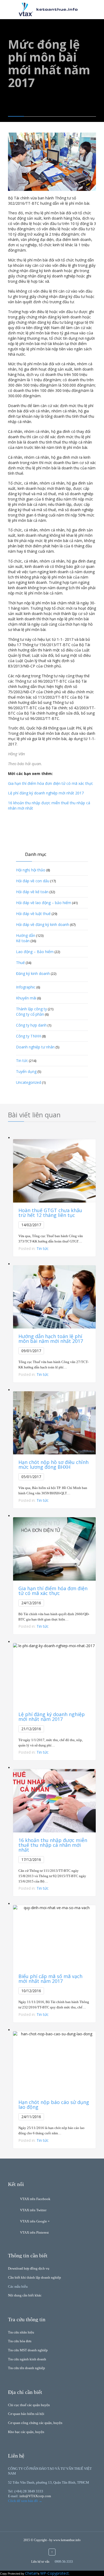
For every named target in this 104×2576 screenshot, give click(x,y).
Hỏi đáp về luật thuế (33, 914)
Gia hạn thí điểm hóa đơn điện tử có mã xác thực (51, 783)
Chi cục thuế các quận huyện (29, 2405)
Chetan (31, 2573)
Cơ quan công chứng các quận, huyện (35, 2423)
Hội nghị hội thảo (31, 870)
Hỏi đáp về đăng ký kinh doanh (43, 924)
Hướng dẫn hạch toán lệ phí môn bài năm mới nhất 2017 (51, 1339)
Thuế (20, 963)
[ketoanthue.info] (56, 9)
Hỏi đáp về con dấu (33, 881)
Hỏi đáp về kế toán (32, 892)
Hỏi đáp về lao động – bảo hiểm (44, 903)
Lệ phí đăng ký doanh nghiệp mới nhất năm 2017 (52, 1717)
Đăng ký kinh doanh (33, 973)
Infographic (26, 987)
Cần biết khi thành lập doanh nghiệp (35, 2277)
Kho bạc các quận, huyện (26, 2432)
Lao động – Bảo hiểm (35, 952)
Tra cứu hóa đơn (20, 2341)
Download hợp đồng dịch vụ (29, 2268)
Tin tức (22, 1061)
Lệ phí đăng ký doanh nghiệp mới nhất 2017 (46, 793)
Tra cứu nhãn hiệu (21, 2332)
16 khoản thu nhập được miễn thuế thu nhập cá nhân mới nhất (53, 1845)
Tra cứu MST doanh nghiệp (28, 2350)
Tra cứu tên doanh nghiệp (27, 2368)
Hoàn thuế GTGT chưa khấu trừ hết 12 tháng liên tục (50, 1213)
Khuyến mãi (26, 998)
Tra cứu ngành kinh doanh (27, 2359)
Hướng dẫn (26, 935)
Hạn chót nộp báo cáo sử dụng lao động (54, 2105)
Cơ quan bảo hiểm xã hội (26, 2414)
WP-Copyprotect (55, 2573)
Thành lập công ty (31, 1009)
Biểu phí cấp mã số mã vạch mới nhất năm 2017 (50, 1979)
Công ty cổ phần (30, 1014)
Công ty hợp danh (31, 1025)
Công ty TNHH (29, 1036)
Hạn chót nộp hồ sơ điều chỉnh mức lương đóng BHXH (53, 1465)
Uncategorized (29, 1082)
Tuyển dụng (26, 1071)
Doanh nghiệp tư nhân (35, 1047)
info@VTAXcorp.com (35, 2496)
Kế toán (23, 941)
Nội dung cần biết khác (25, 2295)
